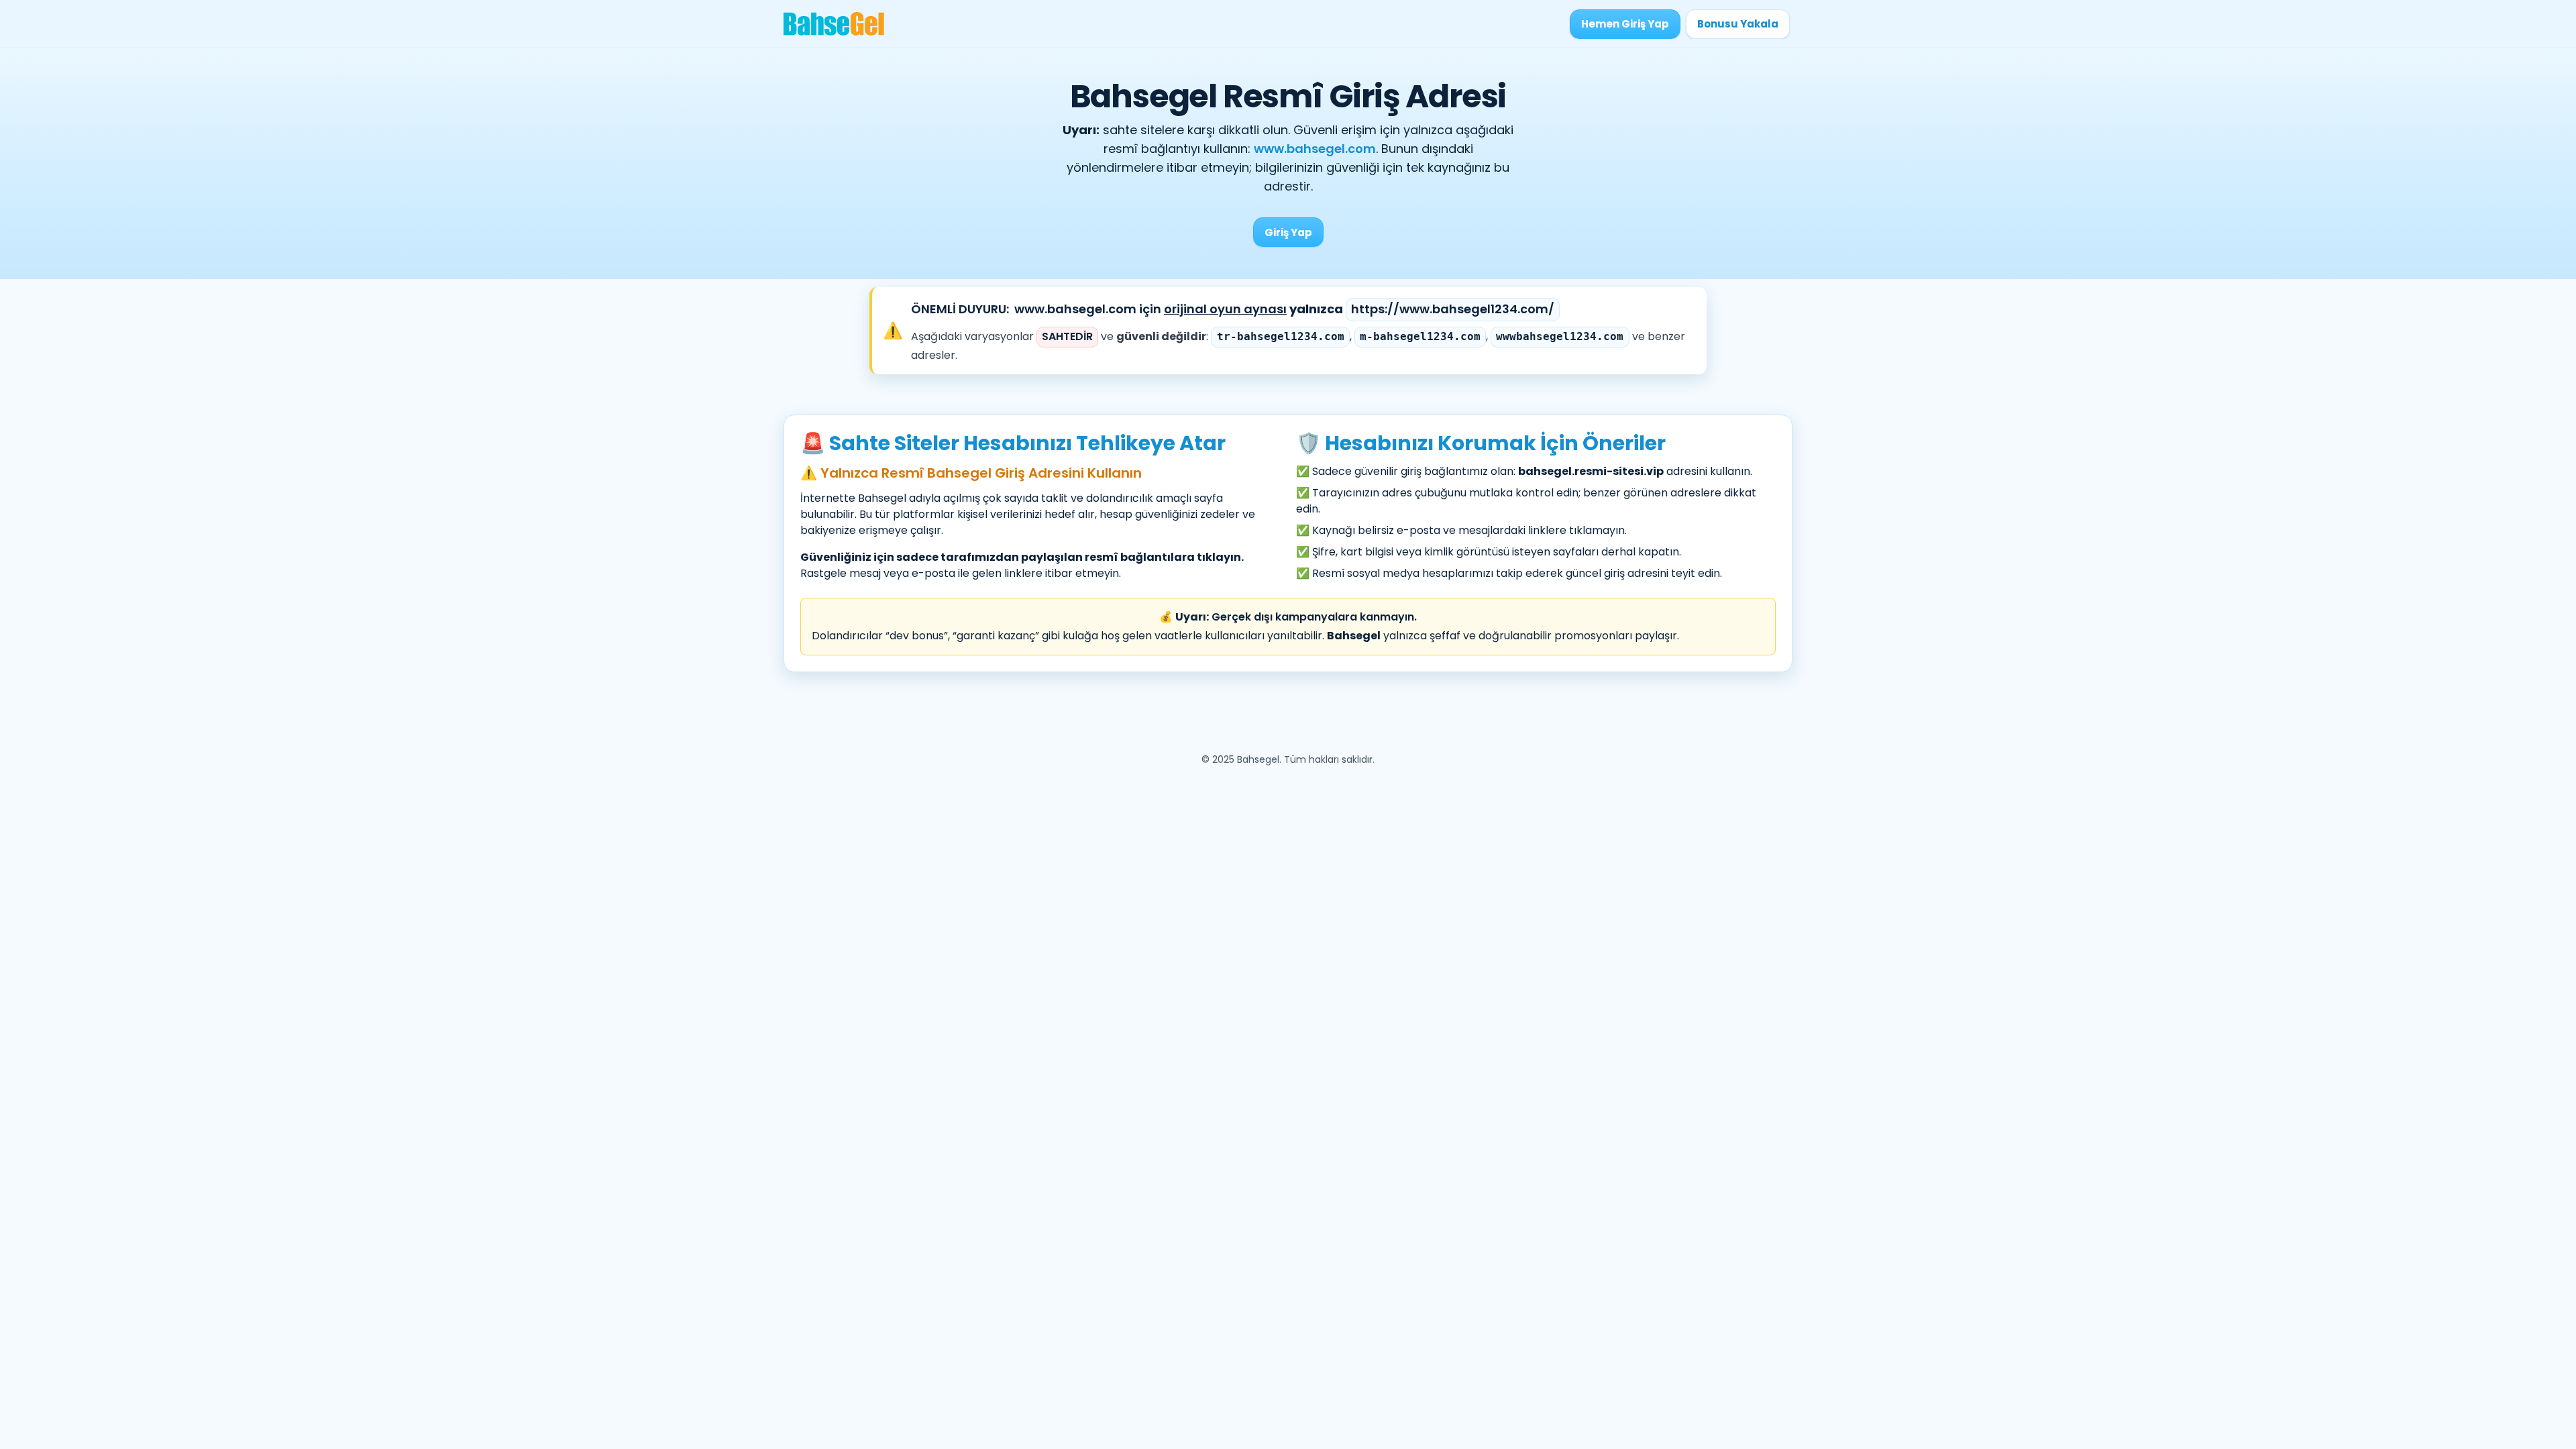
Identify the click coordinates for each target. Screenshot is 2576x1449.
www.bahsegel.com (1315, 149)
